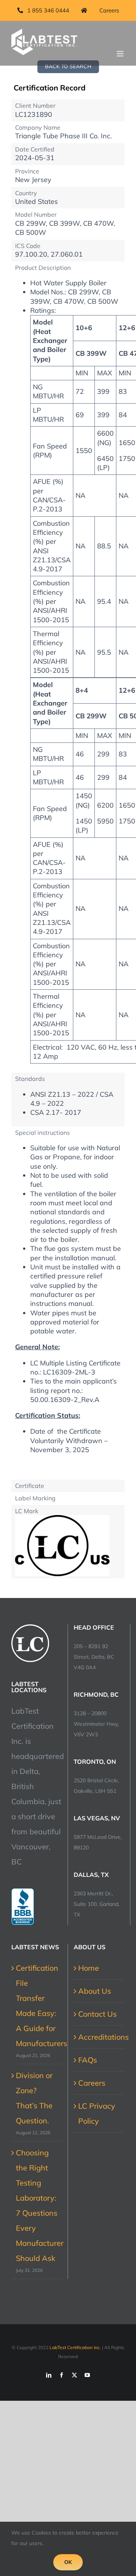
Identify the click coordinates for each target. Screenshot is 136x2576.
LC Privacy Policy (97, 2113)
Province (27, 171)
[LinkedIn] (49, 2375)
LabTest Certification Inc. (75, 2347)
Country (26, 193)
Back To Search (68, 66)
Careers (92, 2083)
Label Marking (35, 1498)
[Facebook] (62, 2375)
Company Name (38, 127)
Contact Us (97, 2014)
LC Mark (27, 1511)
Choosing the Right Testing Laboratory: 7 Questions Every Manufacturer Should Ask (37, 2205)
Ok (68, 2562)
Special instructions (42, 1133)
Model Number (36, 214)
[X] (74, 2375)
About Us (95, 1991)
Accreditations (100, 2037)
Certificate (30, 1486)
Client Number (35, 106)
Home (89, 1968)
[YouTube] (87, 2375)
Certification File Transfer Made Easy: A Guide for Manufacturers (37, 2006)
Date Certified (35, 149)
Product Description (43, 268)
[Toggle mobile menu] (121, 54)
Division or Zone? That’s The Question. (34, 2098)
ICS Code (28, 246)
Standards (30, 1079)
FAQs (88, 2060)
